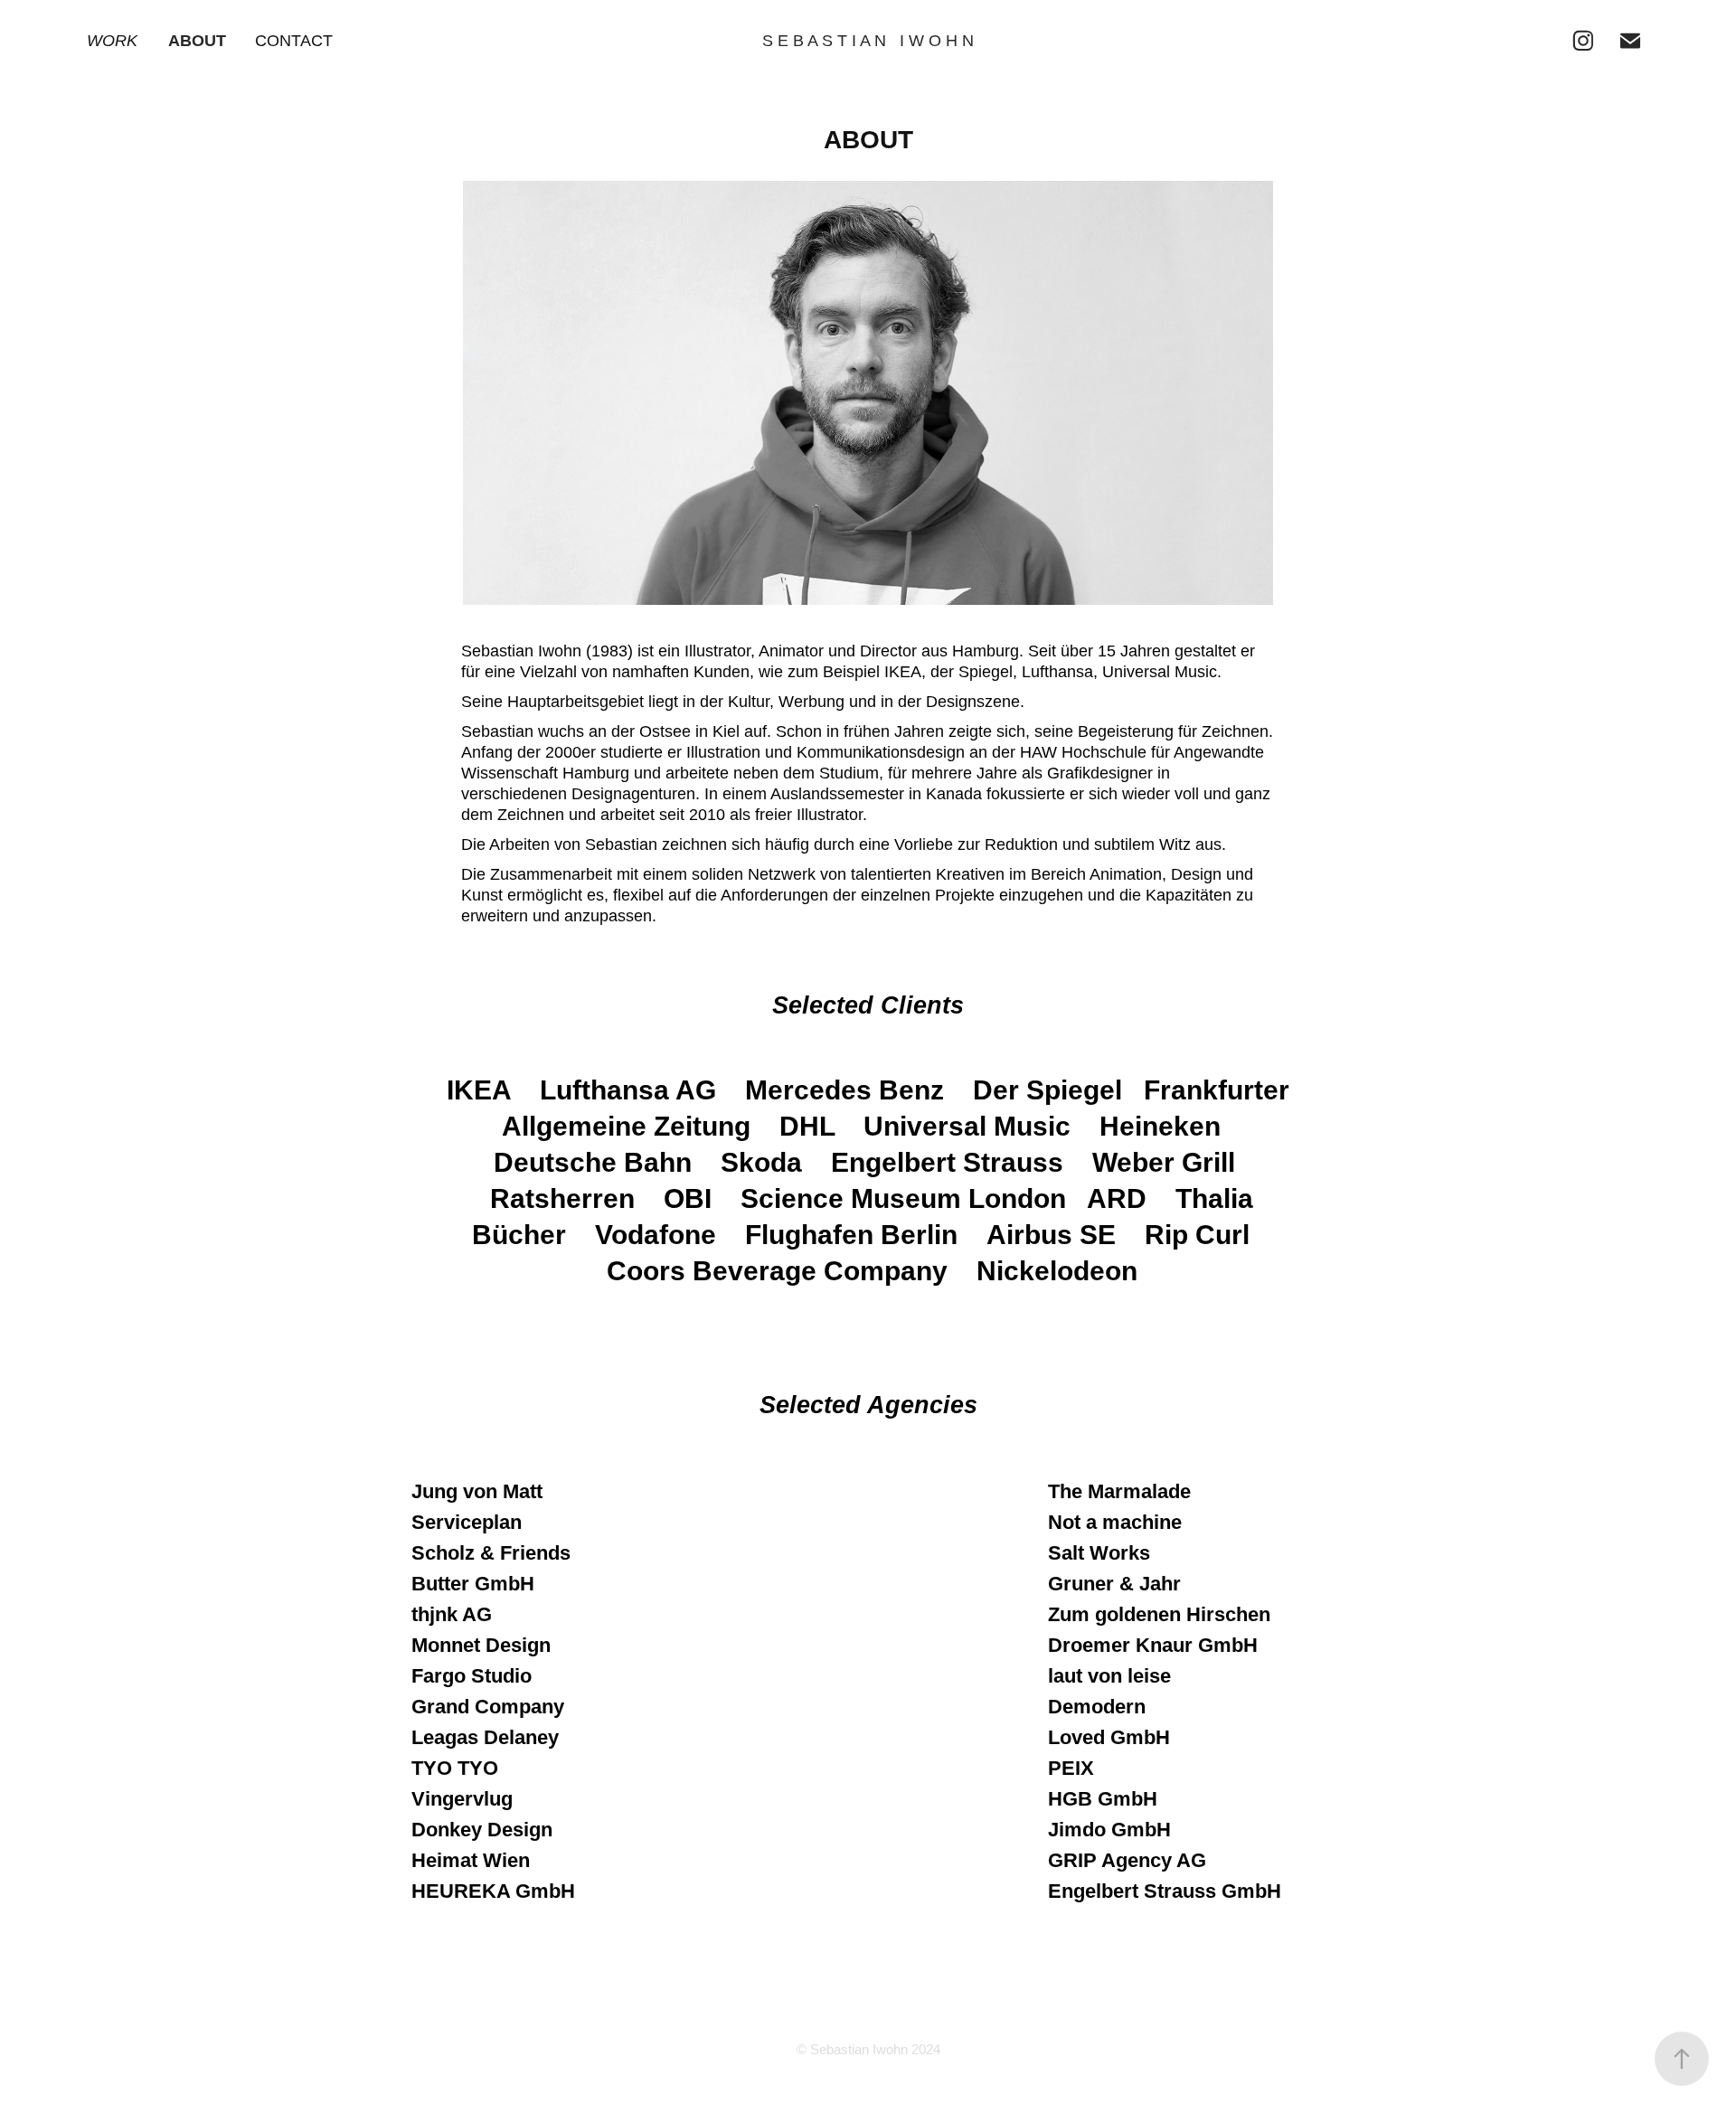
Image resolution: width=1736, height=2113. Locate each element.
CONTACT (294, 41)
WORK (112, 41)
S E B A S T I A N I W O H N (868, 41)
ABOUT (197, 41)
